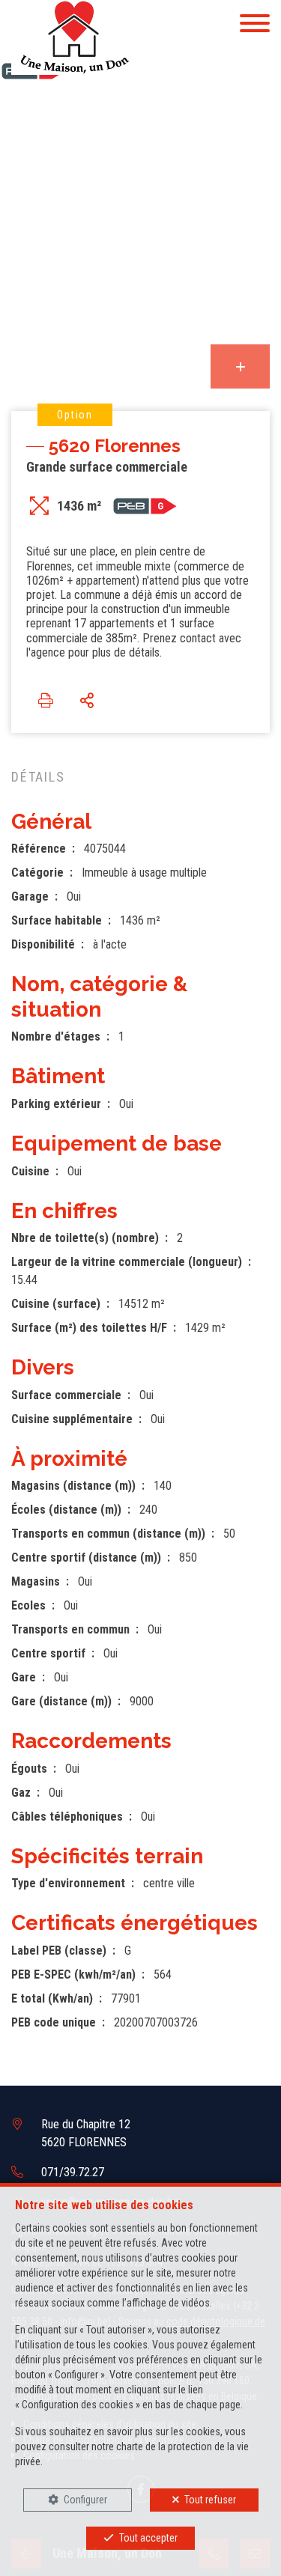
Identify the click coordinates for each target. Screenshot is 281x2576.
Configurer (85, 2500)
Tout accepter (148, 2538)
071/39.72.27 (73, 2172)
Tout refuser (210, 2500)
